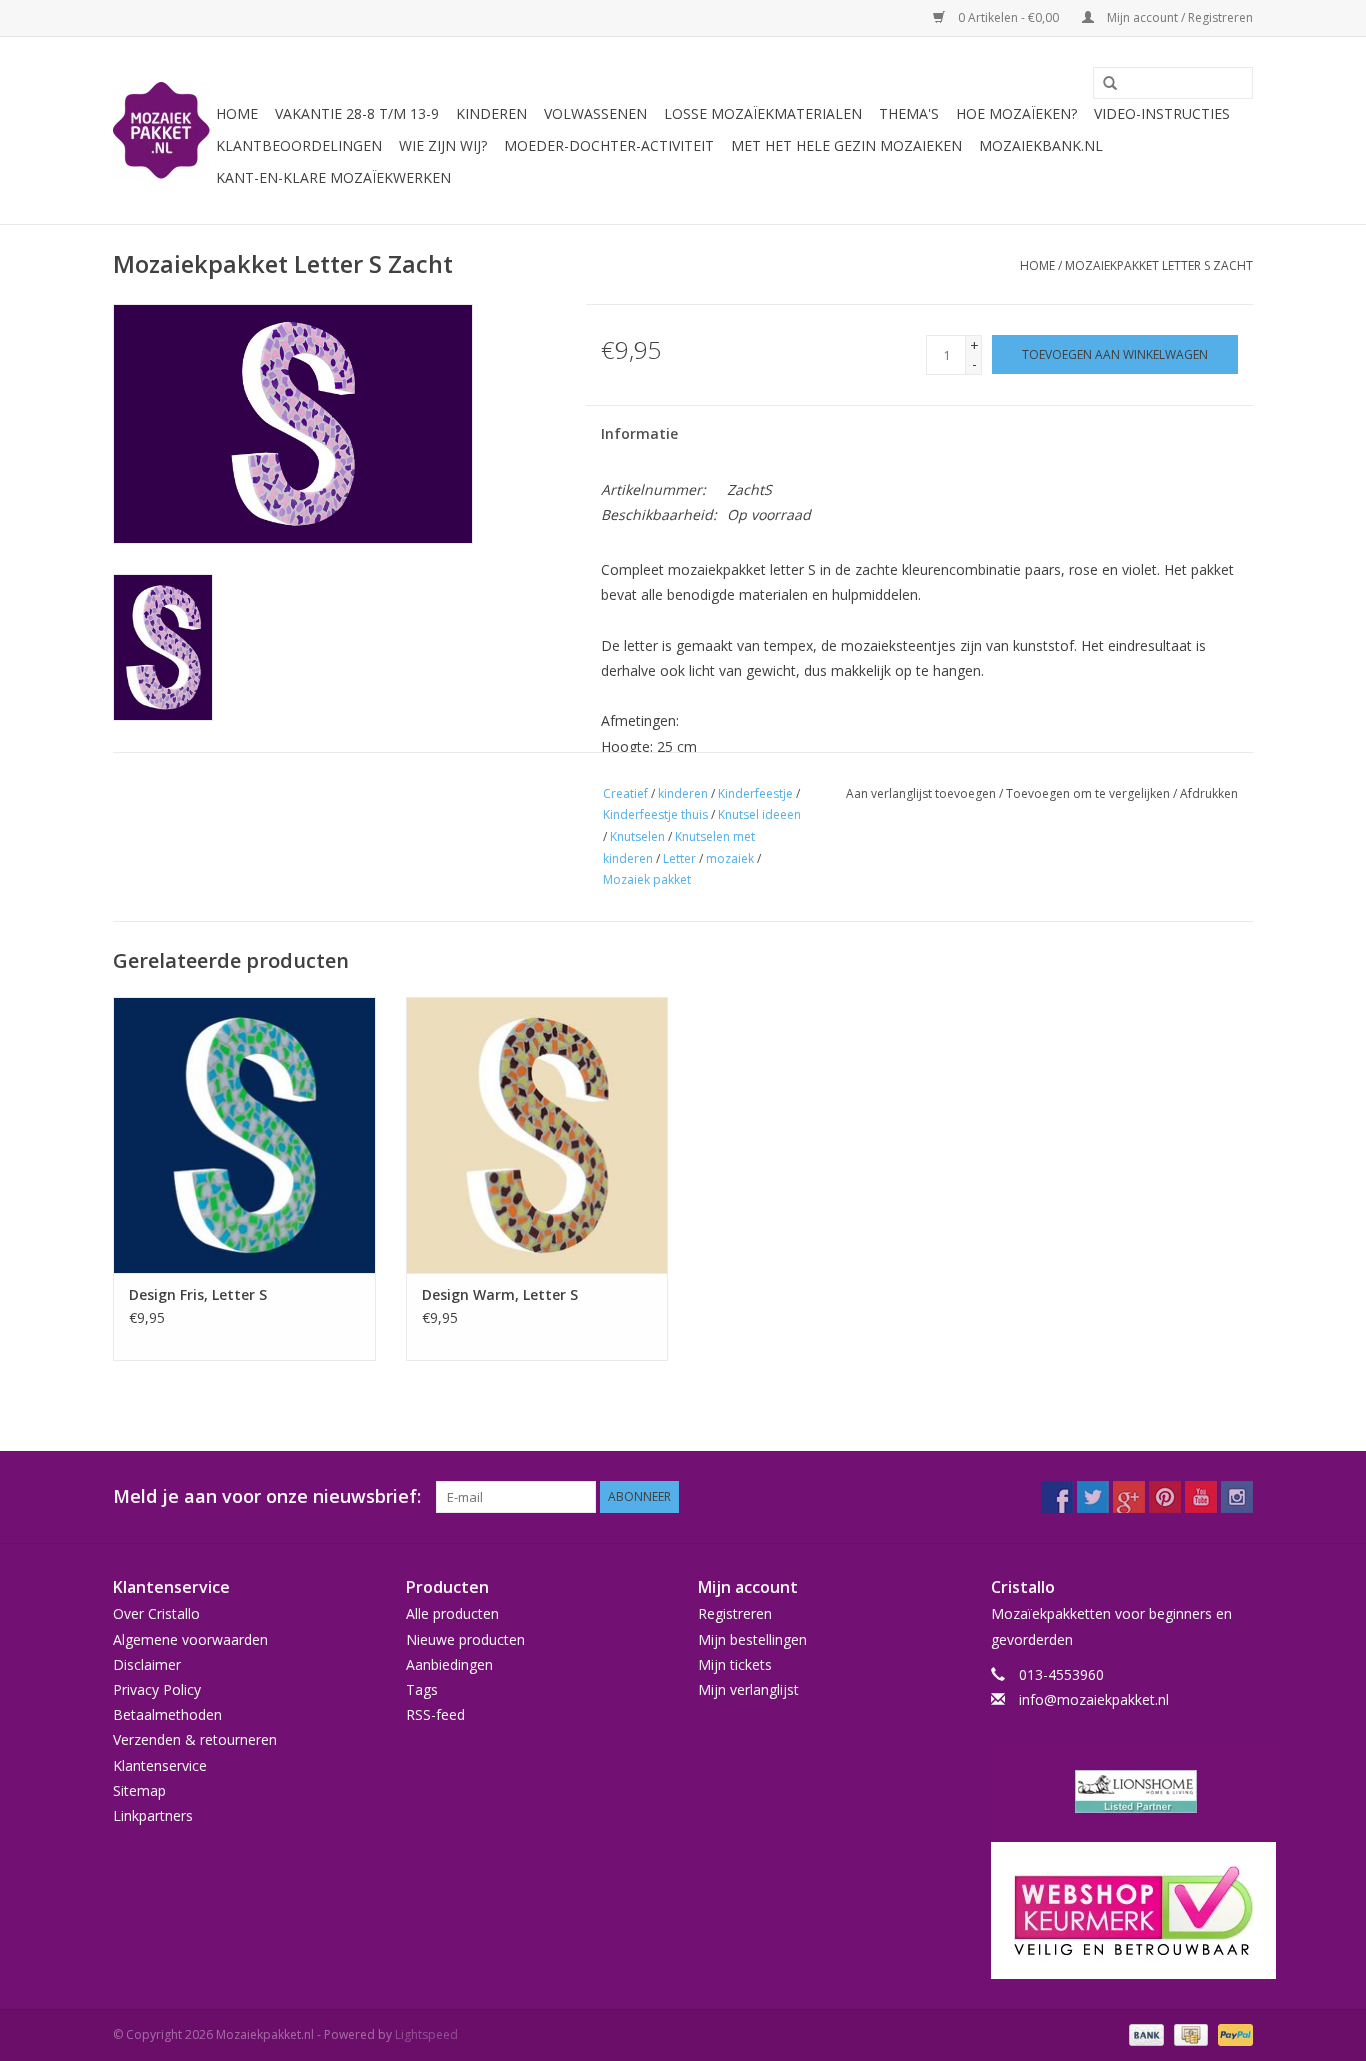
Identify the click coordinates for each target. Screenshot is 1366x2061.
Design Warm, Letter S (500, 1294)
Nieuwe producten (465, 1639)
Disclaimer (147, 1664)
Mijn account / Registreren (1178, 17)
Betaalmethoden (167, 1714)
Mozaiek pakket (647, 879)
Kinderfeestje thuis (655, 814)
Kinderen (491, 113)
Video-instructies (1162, 113)
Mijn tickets (735, 1664)
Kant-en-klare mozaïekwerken (333, 177)
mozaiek (730, 858)
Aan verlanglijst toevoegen (921, 793)
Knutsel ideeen (759, 814)
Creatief (625, 793)
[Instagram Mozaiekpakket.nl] (1237, 1497)
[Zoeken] (1103, 84)
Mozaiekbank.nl (1041, 145)
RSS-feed (435, 1714)
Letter (679, 858)
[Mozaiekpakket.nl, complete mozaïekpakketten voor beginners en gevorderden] (161, 130)
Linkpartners (153, 1815)
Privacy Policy (157, 1689)
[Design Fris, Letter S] (244, 1134)
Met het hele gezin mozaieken (846, 145)
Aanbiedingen (449, 1664)
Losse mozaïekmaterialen (763, 113)
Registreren (735, 1613)
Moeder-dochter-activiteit (609, 145)
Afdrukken (1209, 793)
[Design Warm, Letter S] (537, 1134)
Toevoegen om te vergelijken (1089, 793)
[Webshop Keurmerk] (1122, 1910)
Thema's (909, 113)
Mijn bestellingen (752, 1639)
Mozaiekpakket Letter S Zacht (1159, 265)
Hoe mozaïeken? (1016, 113)
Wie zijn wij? (443, 145)
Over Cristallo (156, 1613)
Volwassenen (595, 113)
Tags (422, 1689)
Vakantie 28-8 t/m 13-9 (357, 113)
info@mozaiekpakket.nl (1094, 1699)
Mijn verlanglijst (748, 1689)
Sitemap (139, 1790)
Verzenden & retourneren (195, 1739)
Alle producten (452, 1613)
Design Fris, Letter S (198, 1294)
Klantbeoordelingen (299, 145)
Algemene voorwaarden (190, 1639)
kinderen (683, 793)
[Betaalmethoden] (1144, 2033)
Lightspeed (426, 2034)
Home (237, 113)
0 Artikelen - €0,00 (1008, 17)
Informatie (639, 433)
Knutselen (637, 836)
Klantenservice (160, 1765)
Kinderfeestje (755, 793)
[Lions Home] (1122, 1792)
